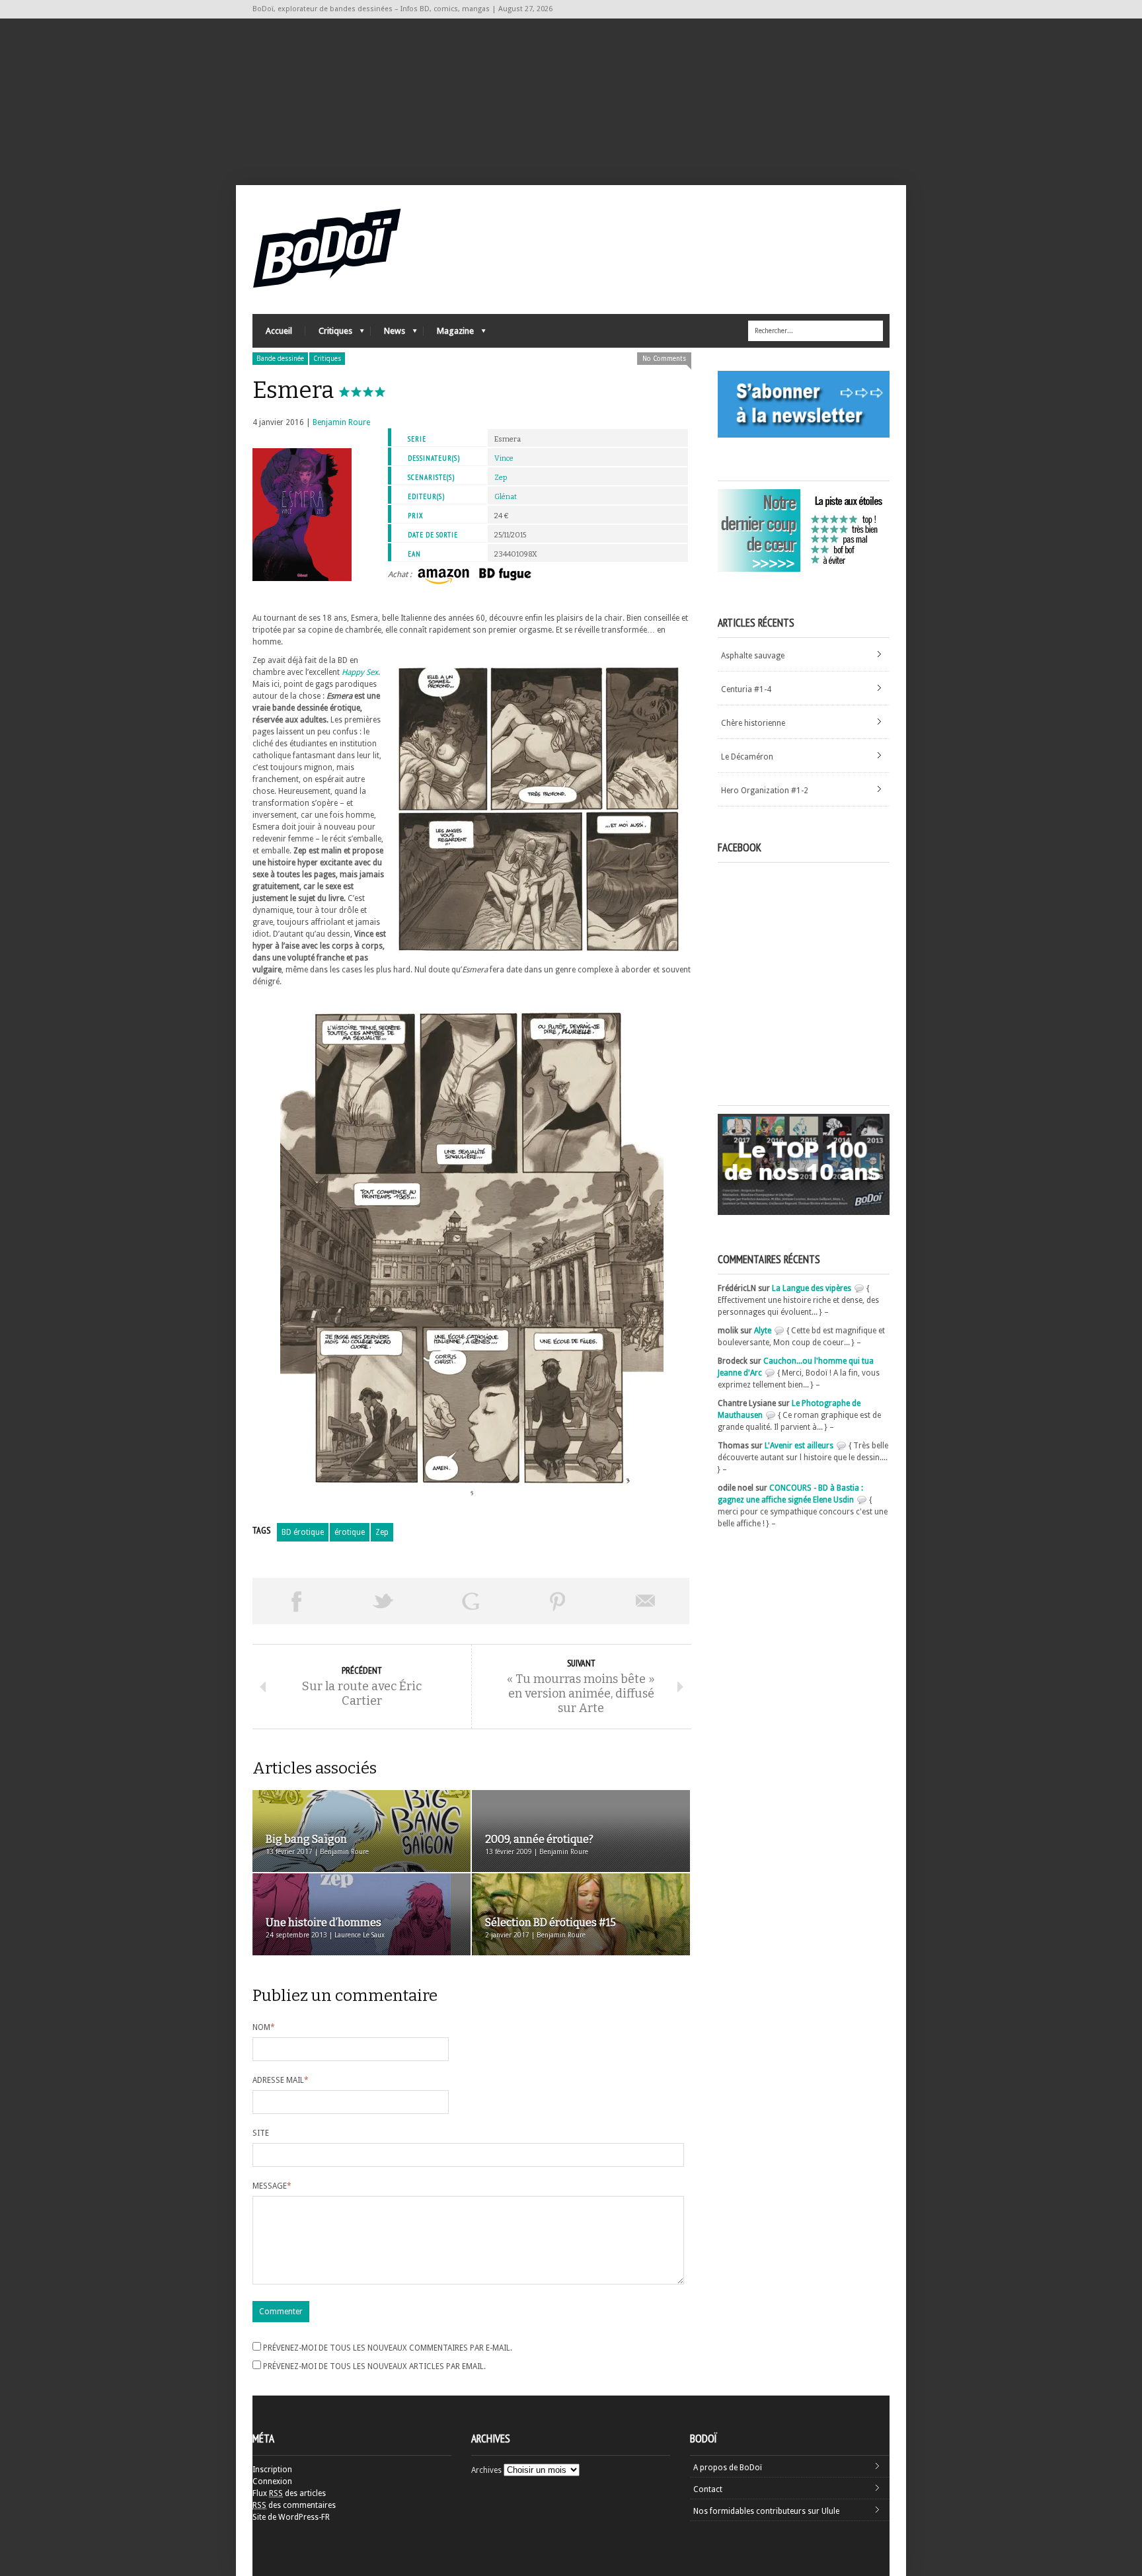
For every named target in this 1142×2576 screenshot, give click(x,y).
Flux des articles (289, 2493)
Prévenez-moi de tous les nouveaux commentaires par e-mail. (388, 2348)
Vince (504, 458)
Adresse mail (281, 2080)
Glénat (506, 497)
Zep (501, 478)
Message (272, 2186)
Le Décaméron (747, 757)
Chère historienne (753, 723)
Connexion (272, 2481)
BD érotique (303, 1532)
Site (261, 2133)
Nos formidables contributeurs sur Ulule (766, 2511)
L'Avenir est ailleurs (799, 1446)
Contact (708, 2489)
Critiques (329, 334)
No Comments (664, 359)
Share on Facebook (296, 1601)
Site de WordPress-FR (291, 2517)
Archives (486, 2470)
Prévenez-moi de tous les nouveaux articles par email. (374, 2366)
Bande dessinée (280, 359)
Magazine (449, 334)
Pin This (558, 1601)
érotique (350, 1532)
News (388, 334)
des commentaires (294, 2505)
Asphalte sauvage (753, 656)
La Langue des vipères (812, 1288)
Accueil (279, 331)
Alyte (763, 1331)
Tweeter (383, 1601)
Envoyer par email (646, 1601)
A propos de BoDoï (728, 2468)
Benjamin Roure (341, 422)
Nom (264, 2027)
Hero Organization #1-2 (765, 791)
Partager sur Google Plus (471, 1601)
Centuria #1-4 (746, 689)
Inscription (272, 2470)
